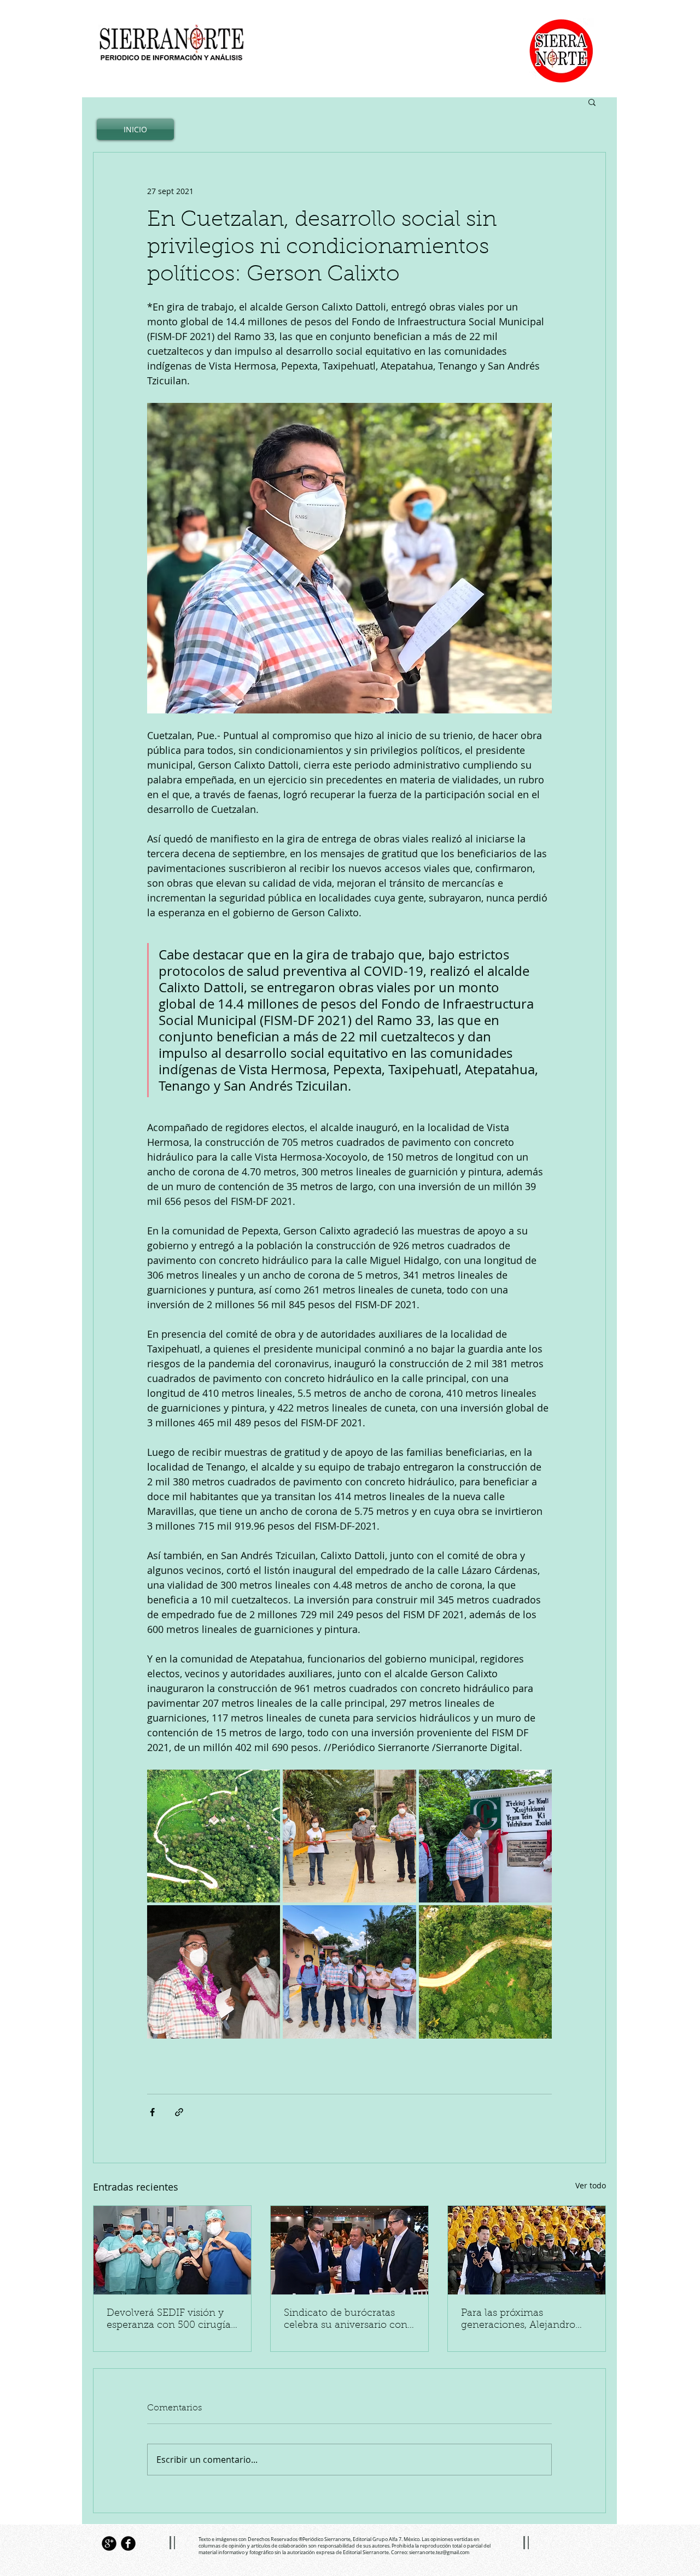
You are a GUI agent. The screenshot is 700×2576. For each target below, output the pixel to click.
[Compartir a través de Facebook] (152, 2112)
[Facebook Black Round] (128, 2543)
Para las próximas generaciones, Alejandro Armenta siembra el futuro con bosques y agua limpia (524, 2320)
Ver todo (591, 2185)
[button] (592, 102)
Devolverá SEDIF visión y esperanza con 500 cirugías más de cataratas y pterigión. (171, 2320)
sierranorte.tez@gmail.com (439, 2552)
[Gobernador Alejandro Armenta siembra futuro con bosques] (527, 2250)
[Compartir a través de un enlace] (179, 2112)
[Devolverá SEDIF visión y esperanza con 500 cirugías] (172, 2250)
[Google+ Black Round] (109, 2543)
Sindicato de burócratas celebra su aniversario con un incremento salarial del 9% (346, 2320)
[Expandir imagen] (214, 1836)
